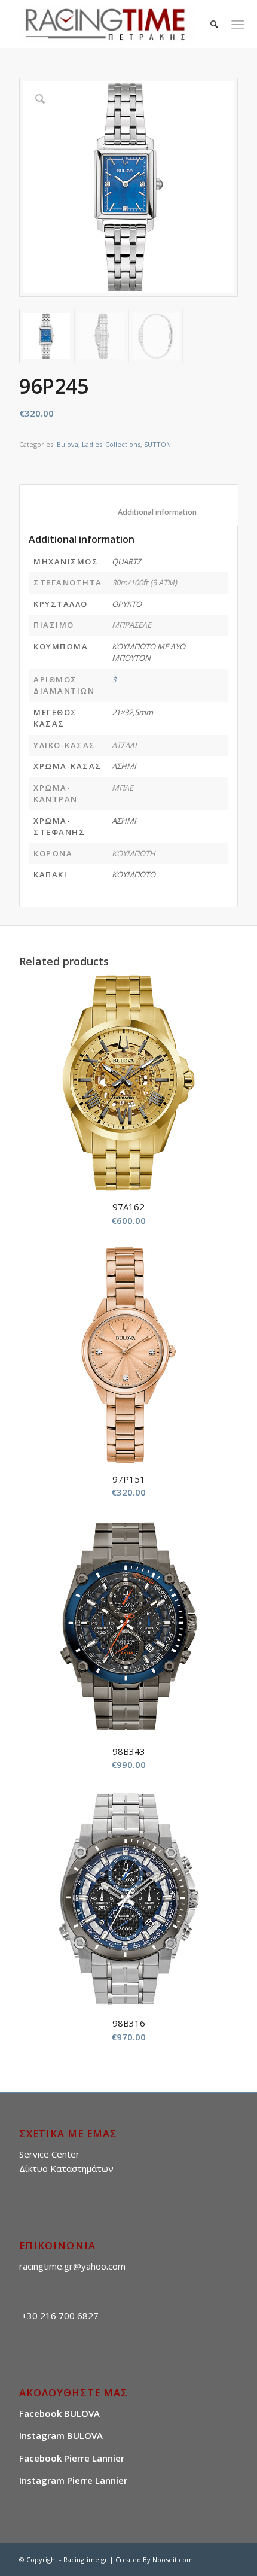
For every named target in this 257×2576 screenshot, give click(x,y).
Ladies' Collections (111, 444)
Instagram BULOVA (61, 2435)
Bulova (68, 444)
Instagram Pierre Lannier (73, 2480)
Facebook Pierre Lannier (72, 2458)
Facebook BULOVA (59, 2413)
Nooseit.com (173, 2560)
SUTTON (157, 444)
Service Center (49, 2154)
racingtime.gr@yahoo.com (72, 2266)
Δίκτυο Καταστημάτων (66, 2168)
